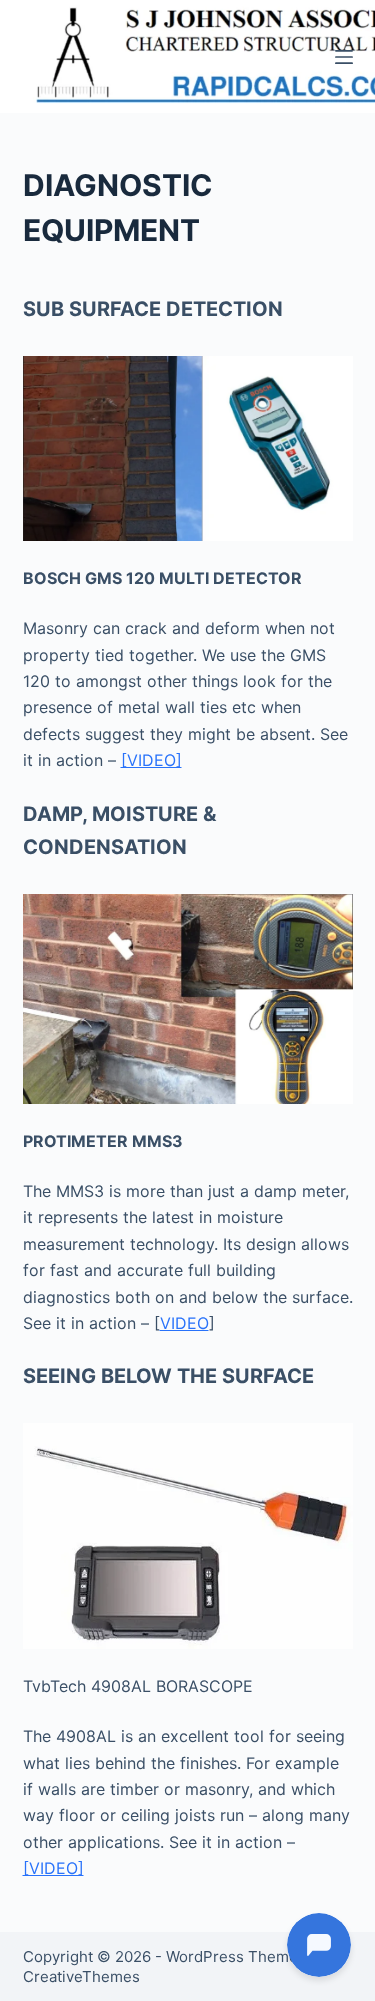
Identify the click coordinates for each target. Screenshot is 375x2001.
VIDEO (184, 1323)
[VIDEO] (151, 760)
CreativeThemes (81, 1976)
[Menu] (344, 57)
